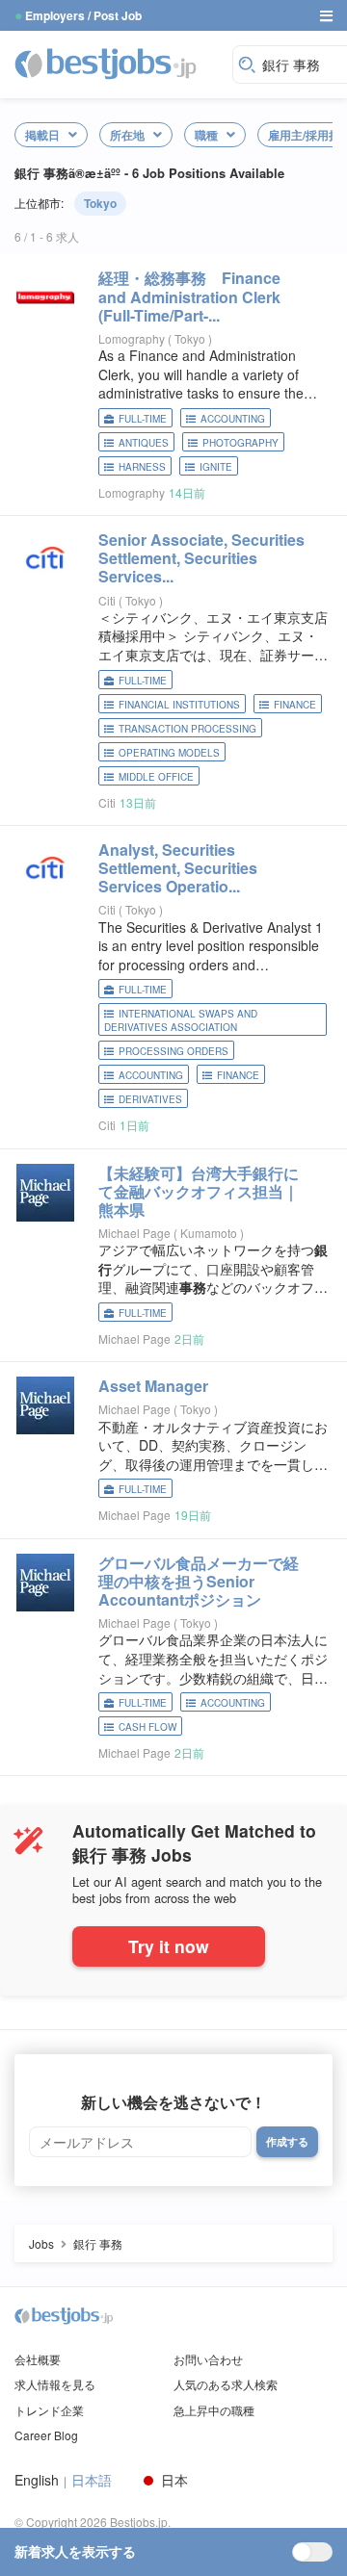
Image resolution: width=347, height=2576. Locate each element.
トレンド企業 (49, 2410)
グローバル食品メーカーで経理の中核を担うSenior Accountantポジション (199, 1581)
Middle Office (156, 777)
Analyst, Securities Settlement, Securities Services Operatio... (178, 868)
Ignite (216, 467)
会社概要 (38, 2359)
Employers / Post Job (83, 15)
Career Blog (46, 2435)
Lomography (132, 338)
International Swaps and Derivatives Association (181, 1020)
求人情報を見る (55, 2384)
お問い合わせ (208, 2359)
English (37, 2480)
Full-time (143, 419)
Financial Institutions (179, 705)
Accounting (233, 419)
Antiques (144, 443)
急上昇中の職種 (214, 2410)
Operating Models (169, 753)
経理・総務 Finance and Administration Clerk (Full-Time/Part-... (189, 296)
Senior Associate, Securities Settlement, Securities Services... (201, 558)
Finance (295, 705)
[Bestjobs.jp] (119, 63)
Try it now (169, 1946)
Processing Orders (173, 1051)
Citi (107, 600)
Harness (142, 467)
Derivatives (150, 1099)
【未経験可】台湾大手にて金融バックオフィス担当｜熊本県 (199, 1191)
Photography (240, 443)
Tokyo (100, 203)
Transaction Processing (187, 729)
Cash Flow (147, 1727)
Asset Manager (153, 1386)
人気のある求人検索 (226, 2384)
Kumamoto (210, 1233)
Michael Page (134, 1233)
